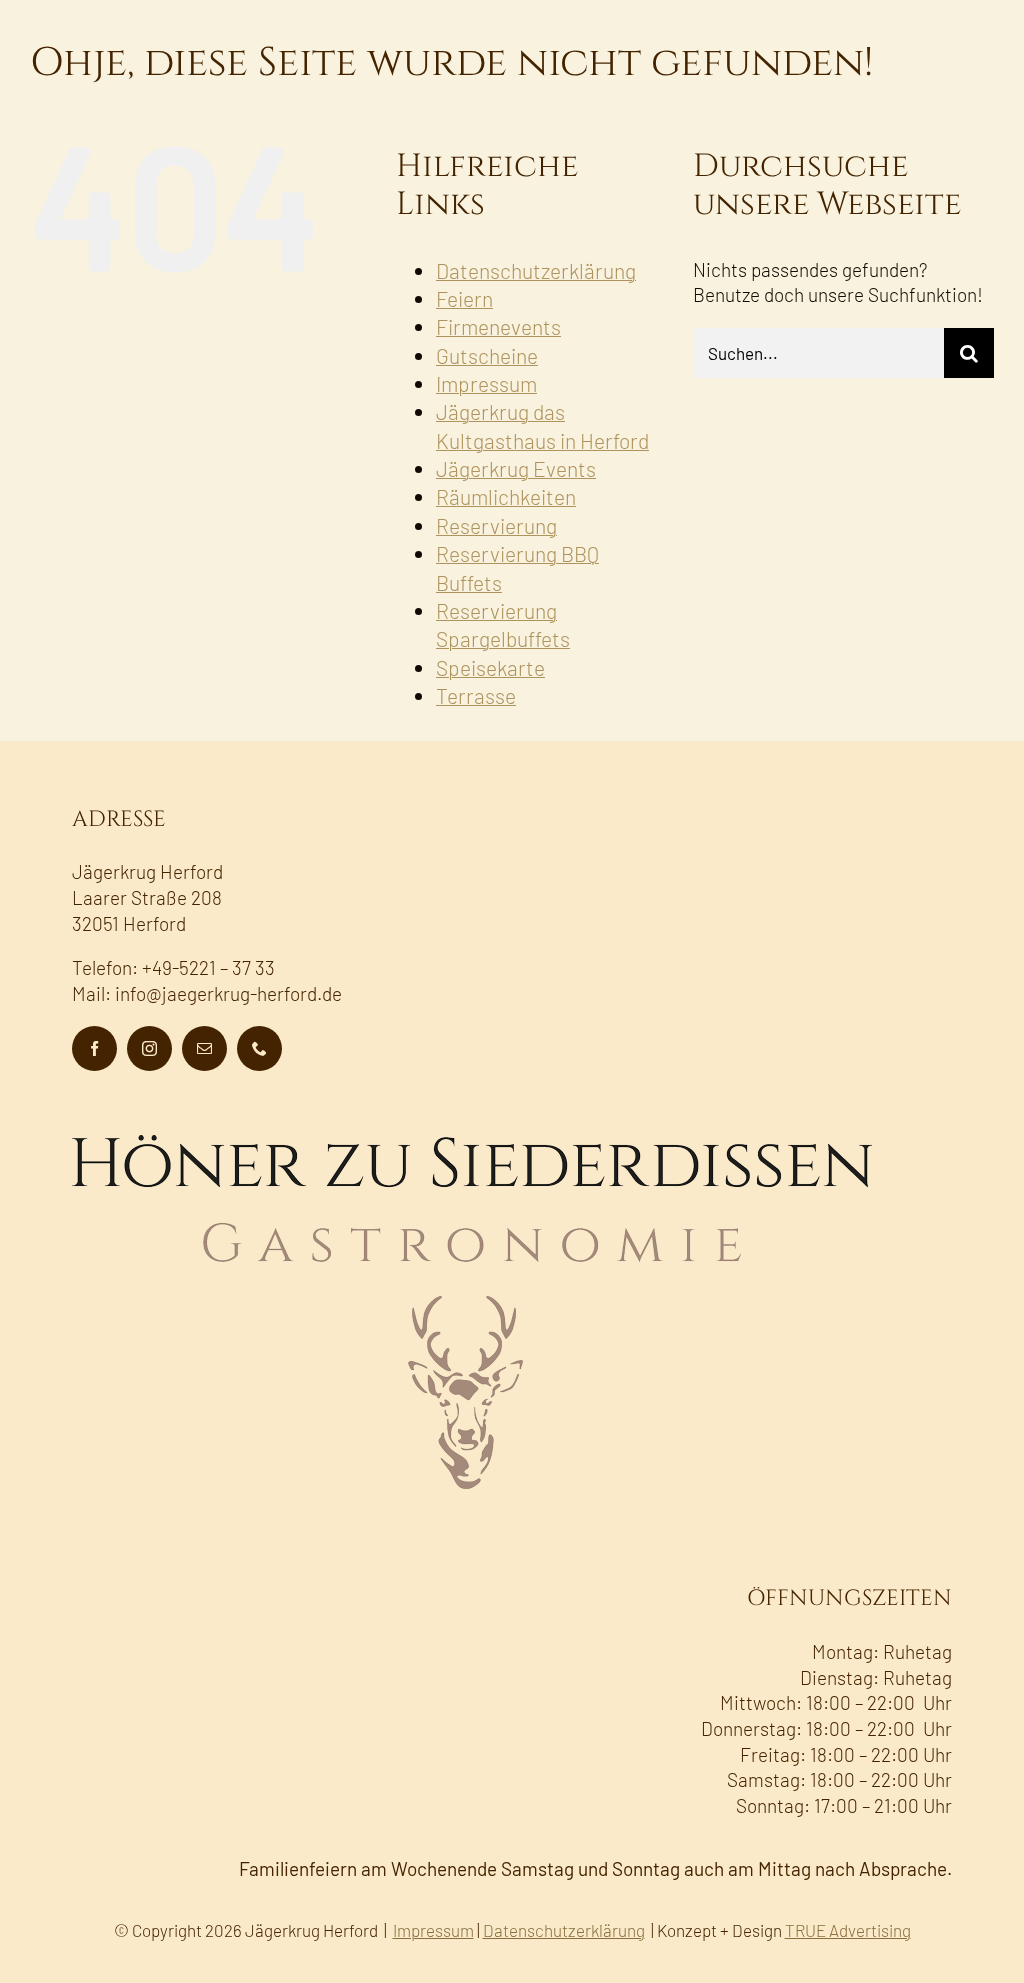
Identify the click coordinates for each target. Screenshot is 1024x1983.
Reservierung (496, 525)
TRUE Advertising (848, 1930)
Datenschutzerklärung (536, 270)
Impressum (486, 383)
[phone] (259, 1048)
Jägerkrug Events (516, 468)
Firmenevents (498, 326)
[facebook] (94, 1048)
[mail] (204, 1048)
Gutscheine (487, 355)
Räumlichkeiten (506, 496)
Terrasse (476, 695)
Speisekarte (490, 667)
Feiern (464, 298)
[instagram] (149, 1048)
